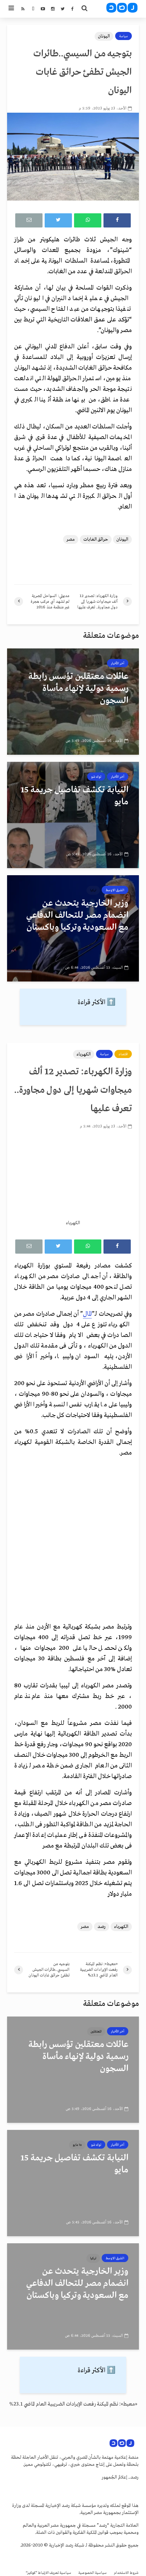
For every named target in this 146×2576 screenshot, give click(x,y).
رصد (102, 1927)
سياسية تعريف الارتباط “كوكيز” (49, 2573)
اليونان (104, 36)
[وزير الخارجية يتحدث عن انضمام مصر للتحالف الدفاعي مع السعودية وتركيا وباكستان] (73, 928)
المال (87, 1314)
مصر (71, 539)
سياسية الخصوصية (92, 2573)
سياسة (123, 36)
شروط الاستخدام (126, 2573)
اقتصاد (123, 1054)
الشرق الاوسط (115, 890)
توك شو (96, 777)
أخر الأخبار (118, 663)
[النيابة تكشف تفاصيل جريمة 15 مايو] (73, 815)
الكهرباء (84, 1054)
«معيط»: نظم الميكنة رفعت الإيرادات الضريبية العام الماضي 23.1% (73, 2404)
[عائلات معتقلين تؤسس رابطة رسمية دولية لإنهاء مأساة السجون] (73, 701)
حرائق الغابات (96, 539)
